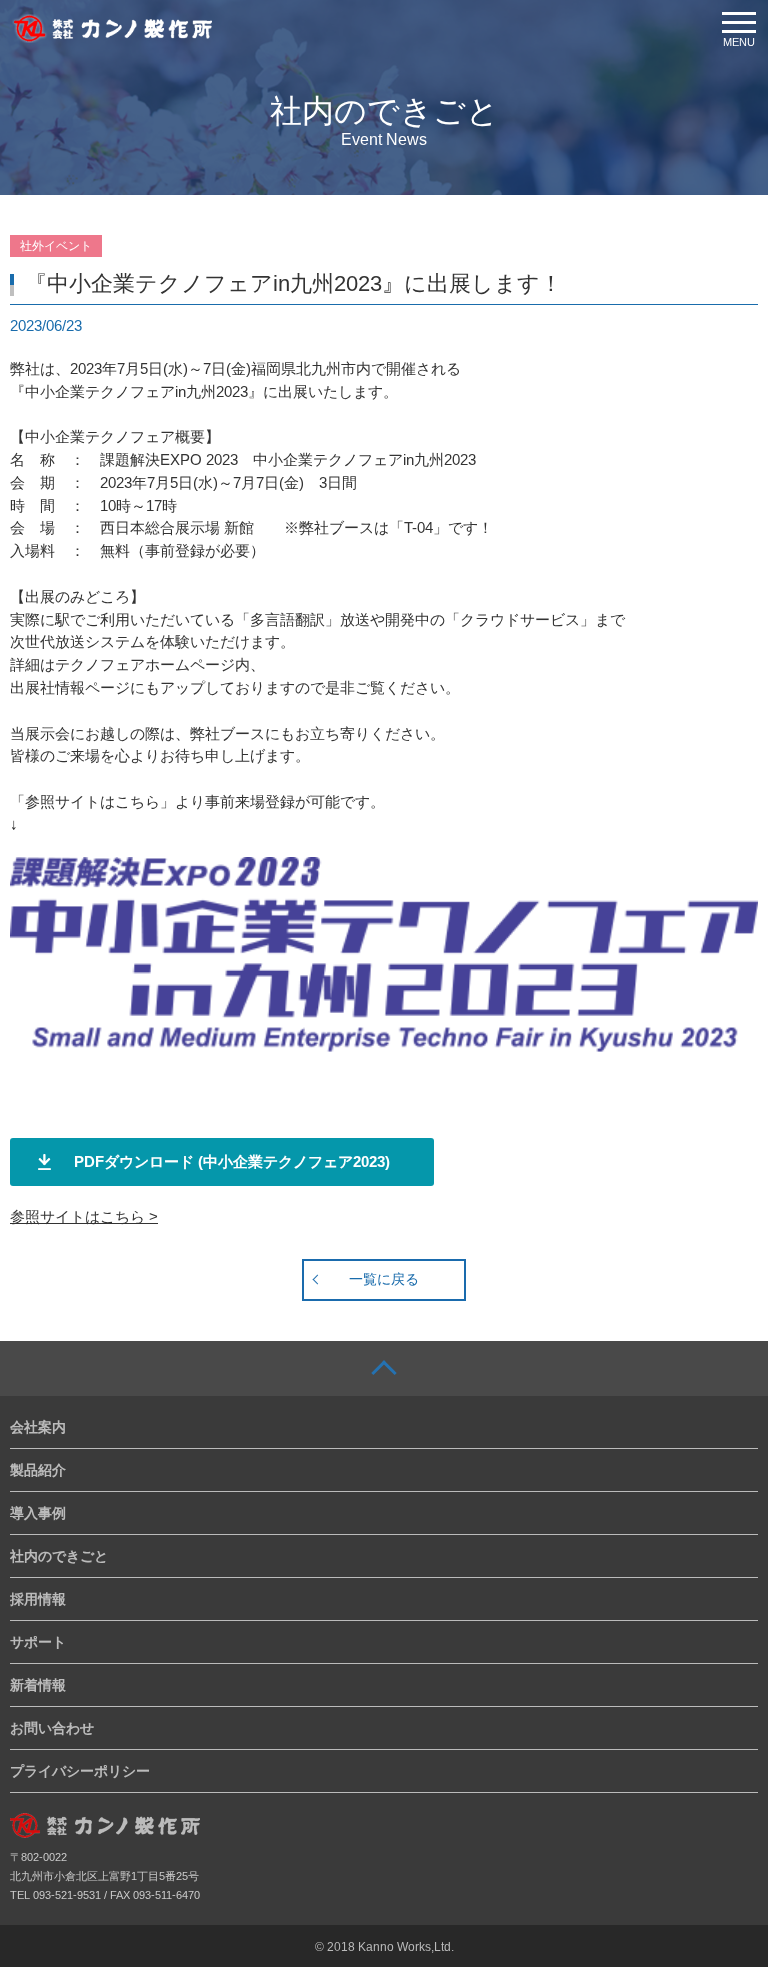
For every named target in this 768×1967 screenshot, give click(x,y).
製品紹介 (38, 1470)
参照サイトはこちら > (84, 1216)
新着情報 (38, 1685)
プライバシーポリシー (80, 1771)
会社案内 (38, 1427)
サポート (38, 1642)
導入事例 (38, 1513)
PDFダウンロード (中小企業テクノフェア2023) (232, 1161)
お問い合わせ (52, 1728)
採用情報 (38, 1599)
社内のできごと (59, 1556)
